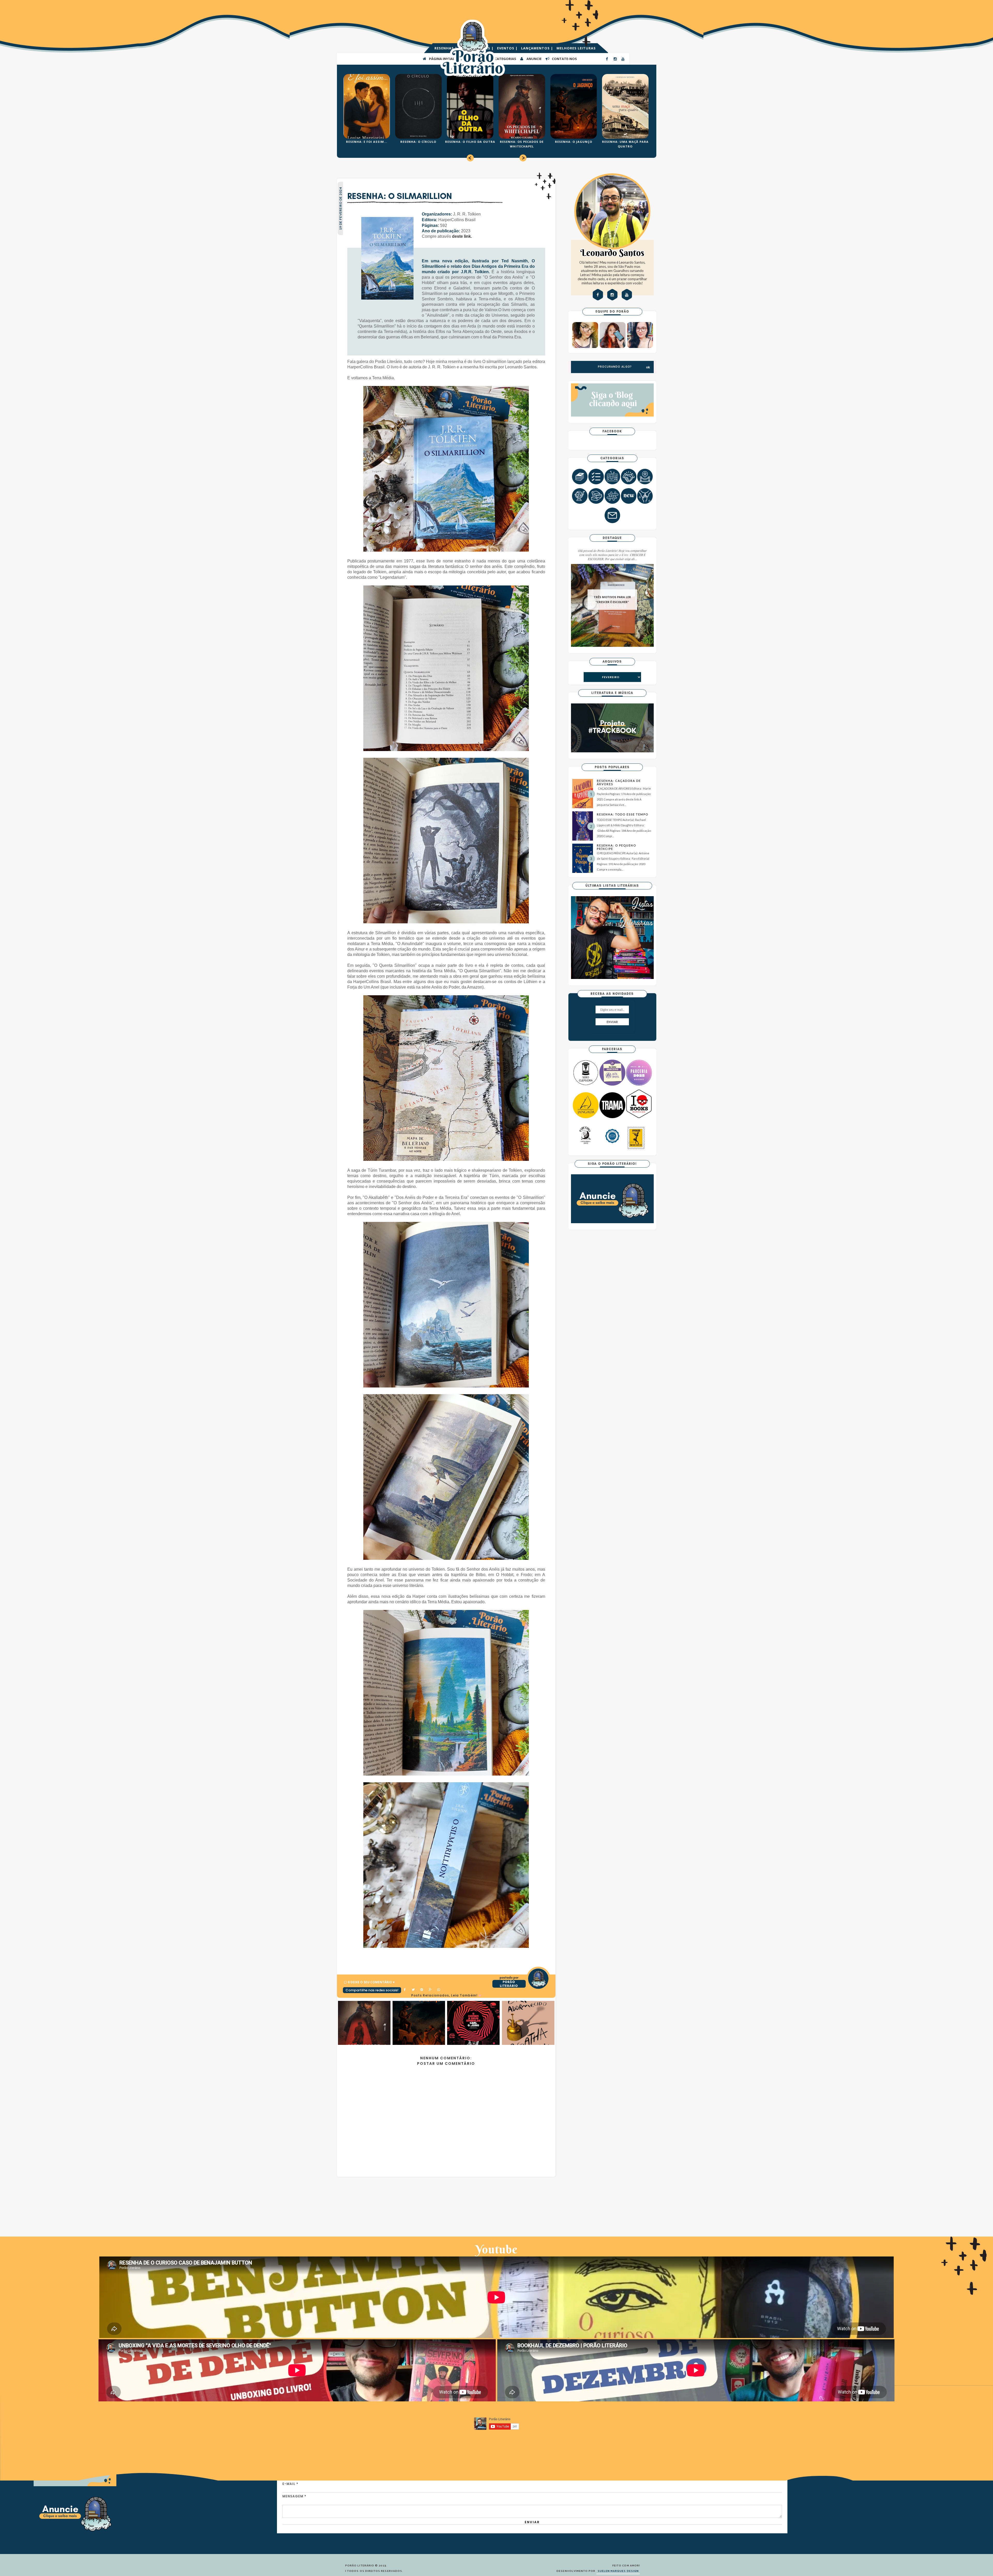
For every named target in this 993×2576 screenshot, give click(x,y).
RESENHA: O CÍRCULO (418, 142)
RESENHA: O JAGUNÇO (574, 142)
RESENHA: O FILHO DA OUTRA (470, 142)
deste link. (462, 236)
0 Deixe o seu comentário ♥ (371, 1982)
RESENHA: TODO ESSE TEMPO (623, 814)
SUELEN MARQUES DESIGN (618, 2571)
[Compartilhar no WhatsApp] (439, 1990)
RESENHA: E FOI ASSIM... (367, 142)
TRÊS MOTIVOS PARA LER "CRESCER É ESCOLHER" (612, 600)
